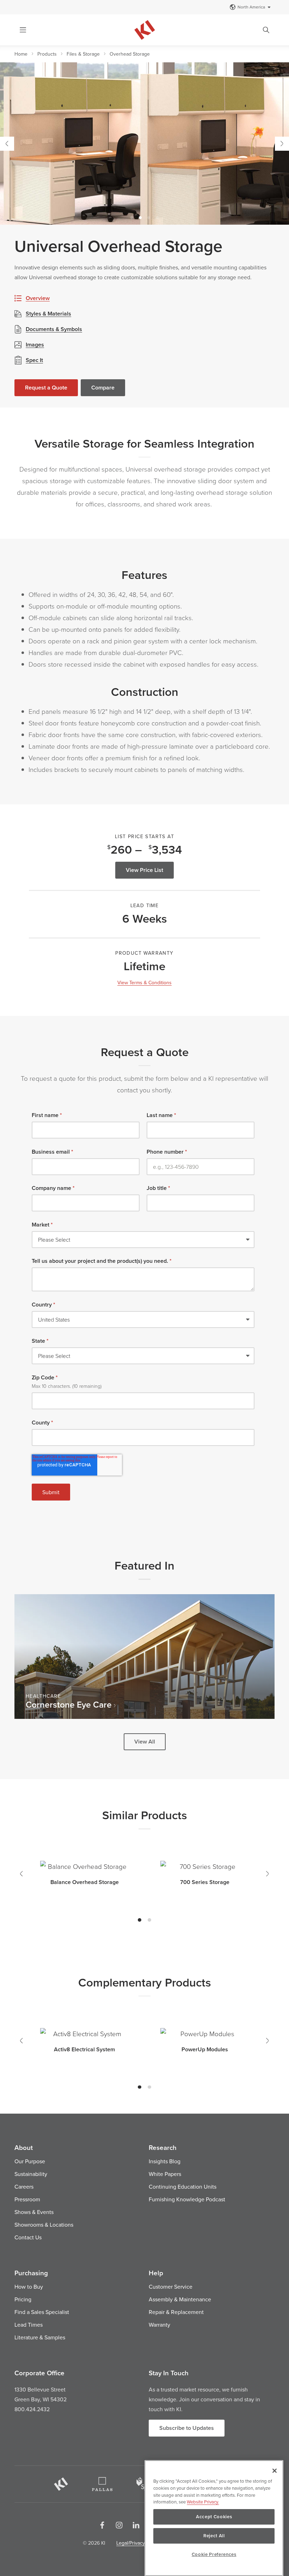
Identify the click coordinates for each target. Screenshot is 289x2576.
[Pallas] (102, 2484)
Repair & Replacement (176, 2312)
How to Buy (29, 2287)
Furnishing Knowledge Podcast (187, 2199)
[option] (144, 144)
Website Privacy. (203, 2502)
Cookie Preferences (214, 2554)
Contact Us (28, 2237)
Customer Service (171, 2287)
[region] (214, 2518)
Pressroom (27, 2199)
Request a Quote (46, 388)
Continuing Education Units (183, 2187)
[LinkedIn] (136, 2525)
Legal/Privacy (131, 2543)
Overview (38, 298)
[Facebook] (102, 2525)
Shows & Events (34, 2212)
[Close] (275, 2471)
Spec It (34, 360)
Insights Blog (165, 2161)
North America (251, 7)
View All (145, 1742)
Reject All (214, 2536)
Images (35, 345)
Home (21, 54)
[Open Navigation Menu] (23, 30)
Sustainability (31, 2174)
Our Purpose (30, 2161)
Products (47, 54)
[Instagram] (119, 2525)
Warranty (159, 2325)
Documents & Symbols (54, 329)
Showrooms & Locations (44, 2225)
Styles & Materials (48, 314)
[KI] (61, 2484)
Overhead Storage (130, 54)
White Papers (165, 2174)
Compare (103, 388)
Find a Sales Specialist (42, 2312)
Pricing (23, 2299)
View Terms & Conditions (144, 983)
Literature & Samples (40, 2337)
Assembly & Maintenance (180, 2299)
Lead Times (29, 2325)
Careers (24, 2187)
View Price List (144, 870)
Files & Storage (83, 54)
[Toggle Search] (266, 30)
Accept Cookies (214, 2517)
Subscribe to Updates (187, 2428)
